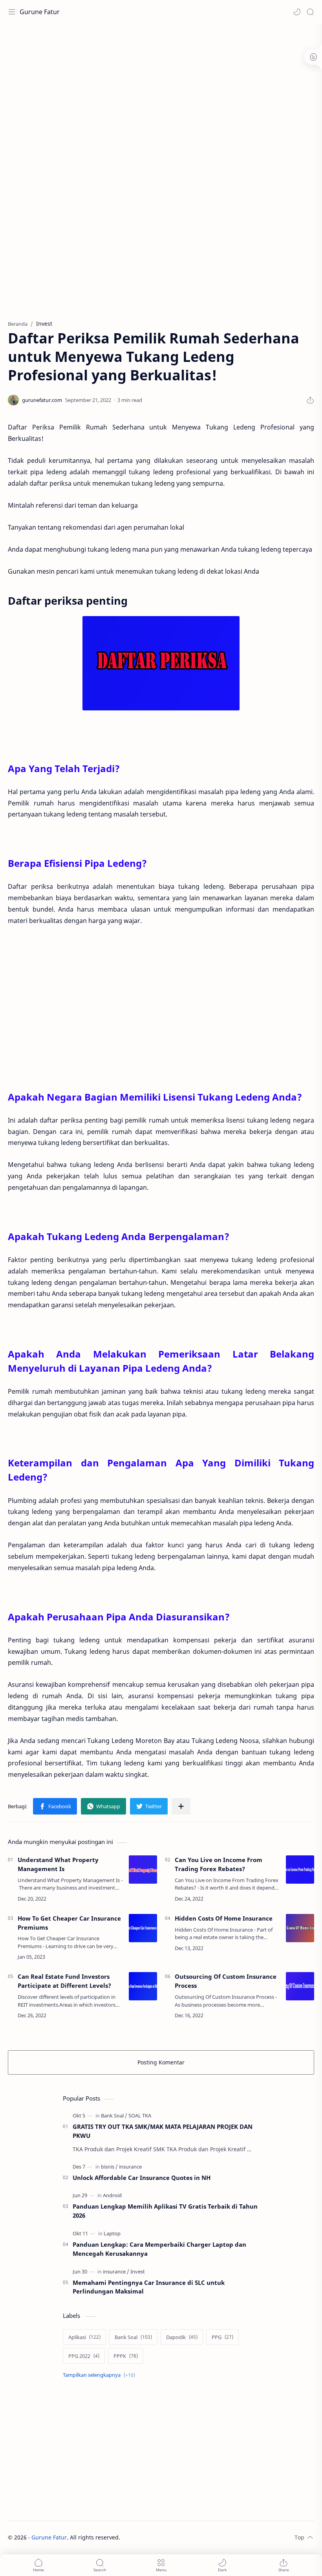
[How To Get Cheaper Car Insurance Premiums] (143, 1928)
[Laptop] (112, 2233)
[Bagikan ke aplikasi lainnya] (181, 1806)
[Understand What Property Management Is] (143, 1870)
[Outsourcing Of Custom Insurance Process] (300, 1986)
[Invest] (138, 2271)
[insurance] (130, 2167)
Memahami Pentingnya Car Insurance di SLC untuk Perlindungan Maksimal (149, 2287)
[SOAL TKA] (140, 2115)
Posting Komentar (161, 2062)
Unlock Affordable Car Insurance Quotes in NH (142, 2178)
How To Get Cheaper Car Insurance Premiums (69, 1923)
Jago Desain (173, 2537)
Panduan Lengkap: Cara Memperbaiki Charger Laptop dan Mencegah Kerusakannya (159, 2249)
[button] (297, 12)
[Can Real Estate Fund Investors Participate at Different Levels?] (143, 1986)
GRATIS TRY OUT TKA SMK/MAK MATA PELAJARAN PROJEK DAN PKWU (163, 2131)
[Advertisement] (151, 49)
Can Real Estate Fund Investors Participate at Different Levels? (64, 1981)
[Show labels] (101, 2375)
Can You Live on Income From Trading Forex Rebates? (219, 1864)
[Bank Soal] (114, 2115)
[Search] (310, 12)
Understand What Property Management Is (58, 1864)
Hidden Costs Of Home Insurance (224, 1918)
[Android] (112, 2195)
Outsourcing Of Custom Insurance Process (226, 1981)
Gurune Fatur (40, 12)
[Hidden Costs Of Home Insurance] (300, 1928)
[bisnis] (109, 2167)
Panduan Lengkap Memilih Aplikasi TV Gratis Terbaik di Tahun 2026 (165, 2211)
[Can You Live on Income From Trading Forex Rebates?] (300, 1870)
